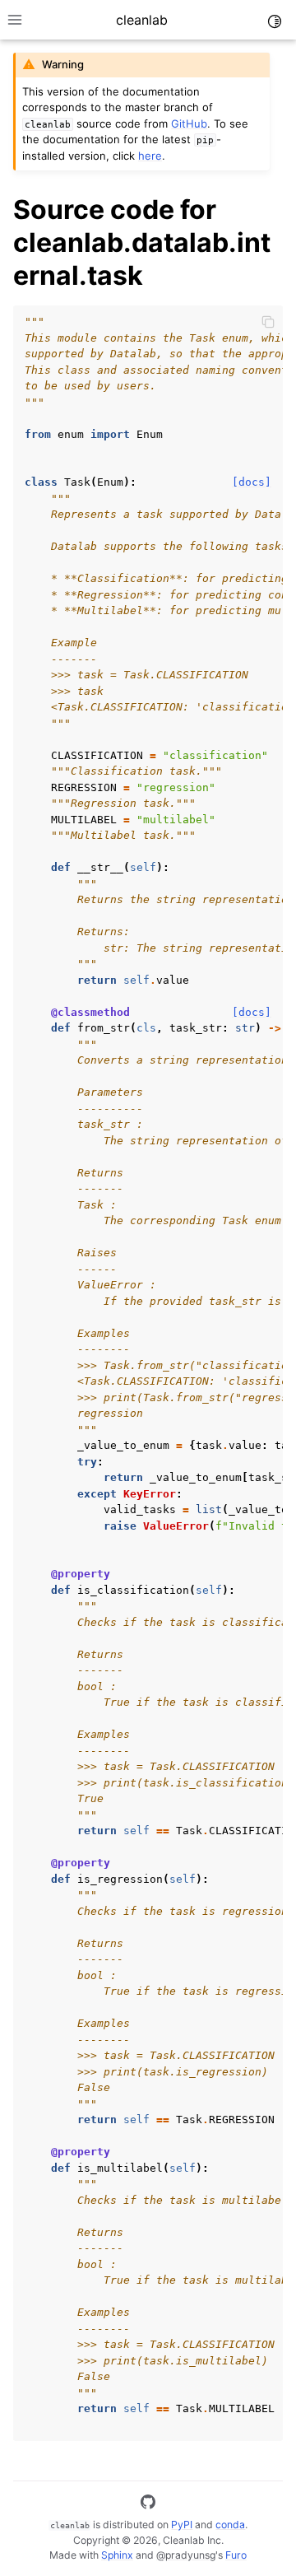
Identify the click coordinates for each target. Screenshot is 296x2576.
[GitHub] (148, 2504)
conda (230, 2525)
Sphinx (117, 2555)
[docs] (252, 482)
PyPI (182, 2525)
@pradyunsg (186, 2555)
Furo (236, 2555)
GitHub (189, 123)
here (150, 156)
